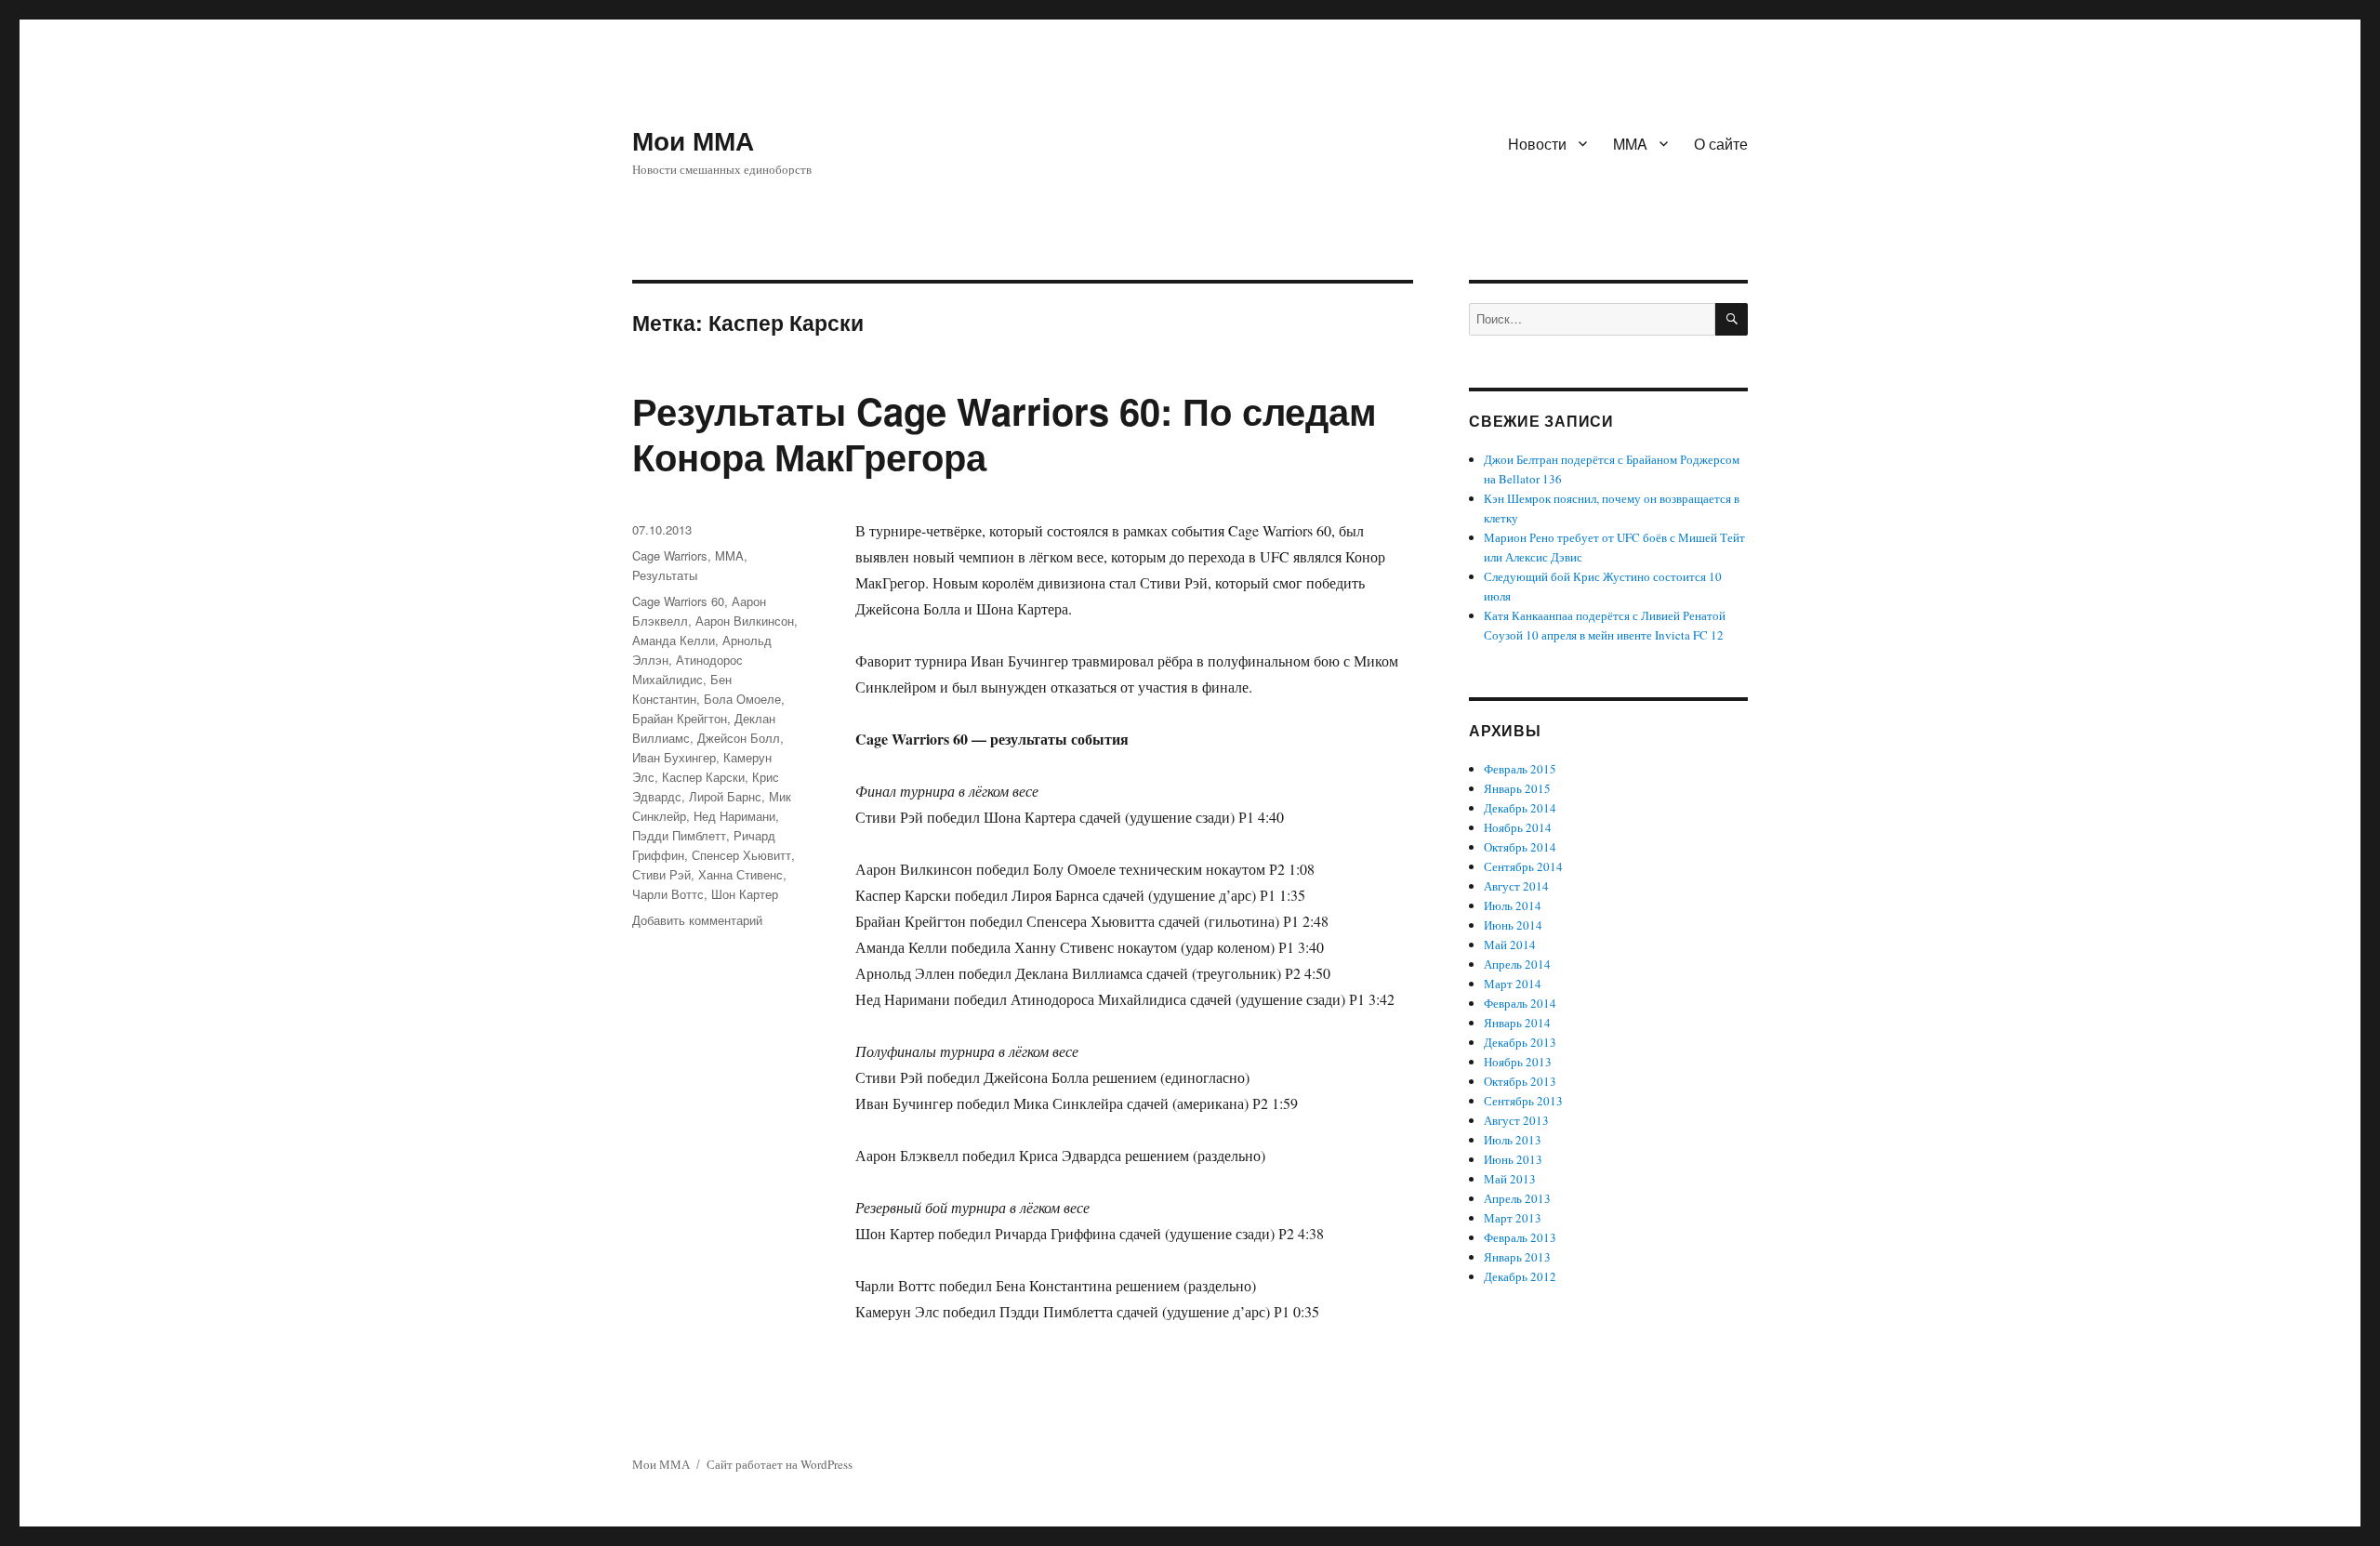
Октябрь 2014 (1520, 847)
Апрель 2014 (1517, 964)
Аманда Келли (674, 640)
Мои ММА (693, 140)
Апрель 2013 (1517, 1198)
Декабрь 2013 (1520, 1042)
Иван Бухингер (674, 757)
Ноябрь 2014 (1518, 827)
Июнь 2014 (1513, 925)
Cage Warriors (670, 555)
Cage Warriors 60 (678, 601)
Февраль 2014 (1520, 1003)
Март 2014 (1513, 984)
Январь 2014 (1517, 1023)
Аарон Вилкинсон (745, 621)
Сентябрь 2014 (1523, 866)
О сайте (1721, 144)
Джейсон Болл (739, 738)
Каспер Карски (703, 777)
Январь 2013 (1517, 1257)
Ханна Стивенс (740, 874)
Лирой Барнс (725, 796)
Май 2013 (1510, 1179)
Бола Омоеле (742, 699)
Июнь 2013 (1513, 1159)
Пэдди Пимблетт (679, 835)
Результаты (665, 575)
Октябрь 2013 (1520, 1081)
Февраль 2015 (1520, 769)
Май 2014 (1510, 945)
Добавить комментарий (697, 920)
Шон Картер (745, 894)
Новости (1537, 144)
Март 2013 (1513, 1218)
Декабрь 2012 (1520, 1276)
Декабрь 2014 (1520, 808)
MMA (1630, 144)
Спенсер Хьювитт (741, 855)
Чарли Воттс (668, 894)
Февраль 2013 (1520, 1237)
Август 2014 (1516, 886)
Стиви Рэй (661, 874)
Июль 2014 (1513, 905)
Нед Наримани (734, 816)
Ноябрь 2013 (1518, 1062)
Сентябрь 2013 (1523, 1101)
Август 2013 (1516, 1120)
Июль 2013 (1513, 1140)
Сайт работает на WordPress (780, 1464)
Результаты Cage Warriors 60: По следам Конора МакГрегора (1005, 433)
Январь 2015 (1517, 788)
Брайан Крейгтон (680, 718)
